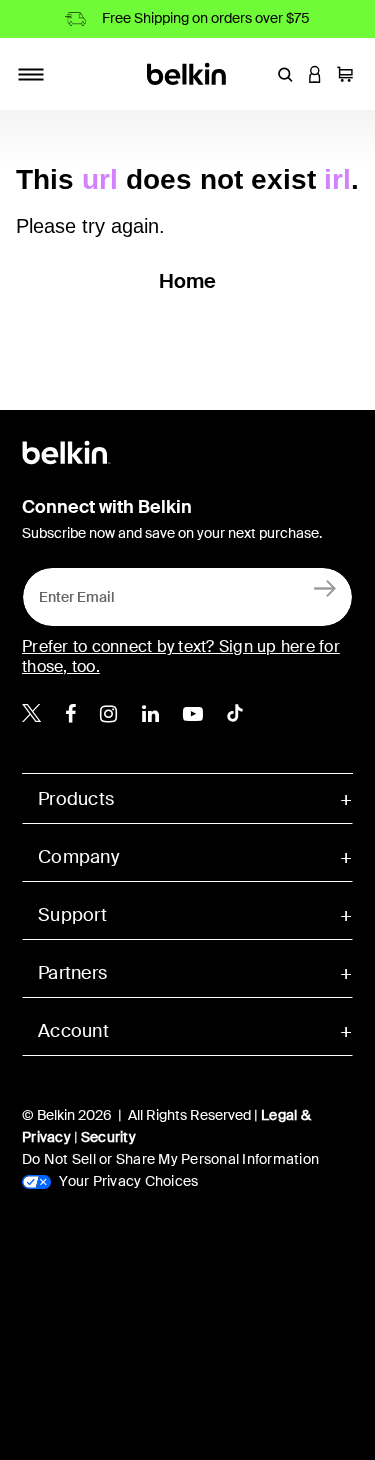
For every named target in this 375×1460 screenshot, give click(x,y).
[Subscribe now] (325, 587)
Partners (72, 973)
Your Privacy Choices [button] (127, 1181)
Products (76, 799)
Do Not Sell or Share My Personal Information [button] (170, 1159)
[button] (285, 74)
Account (73, 1031)
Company (78, 857)
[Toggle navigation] (31, 74)
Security (108, 1137)
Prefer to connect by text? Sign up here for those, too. (181, 656)
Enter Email (71, 592)
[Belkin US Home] (187, 72)
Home (188, 281)
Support (72, 915)
